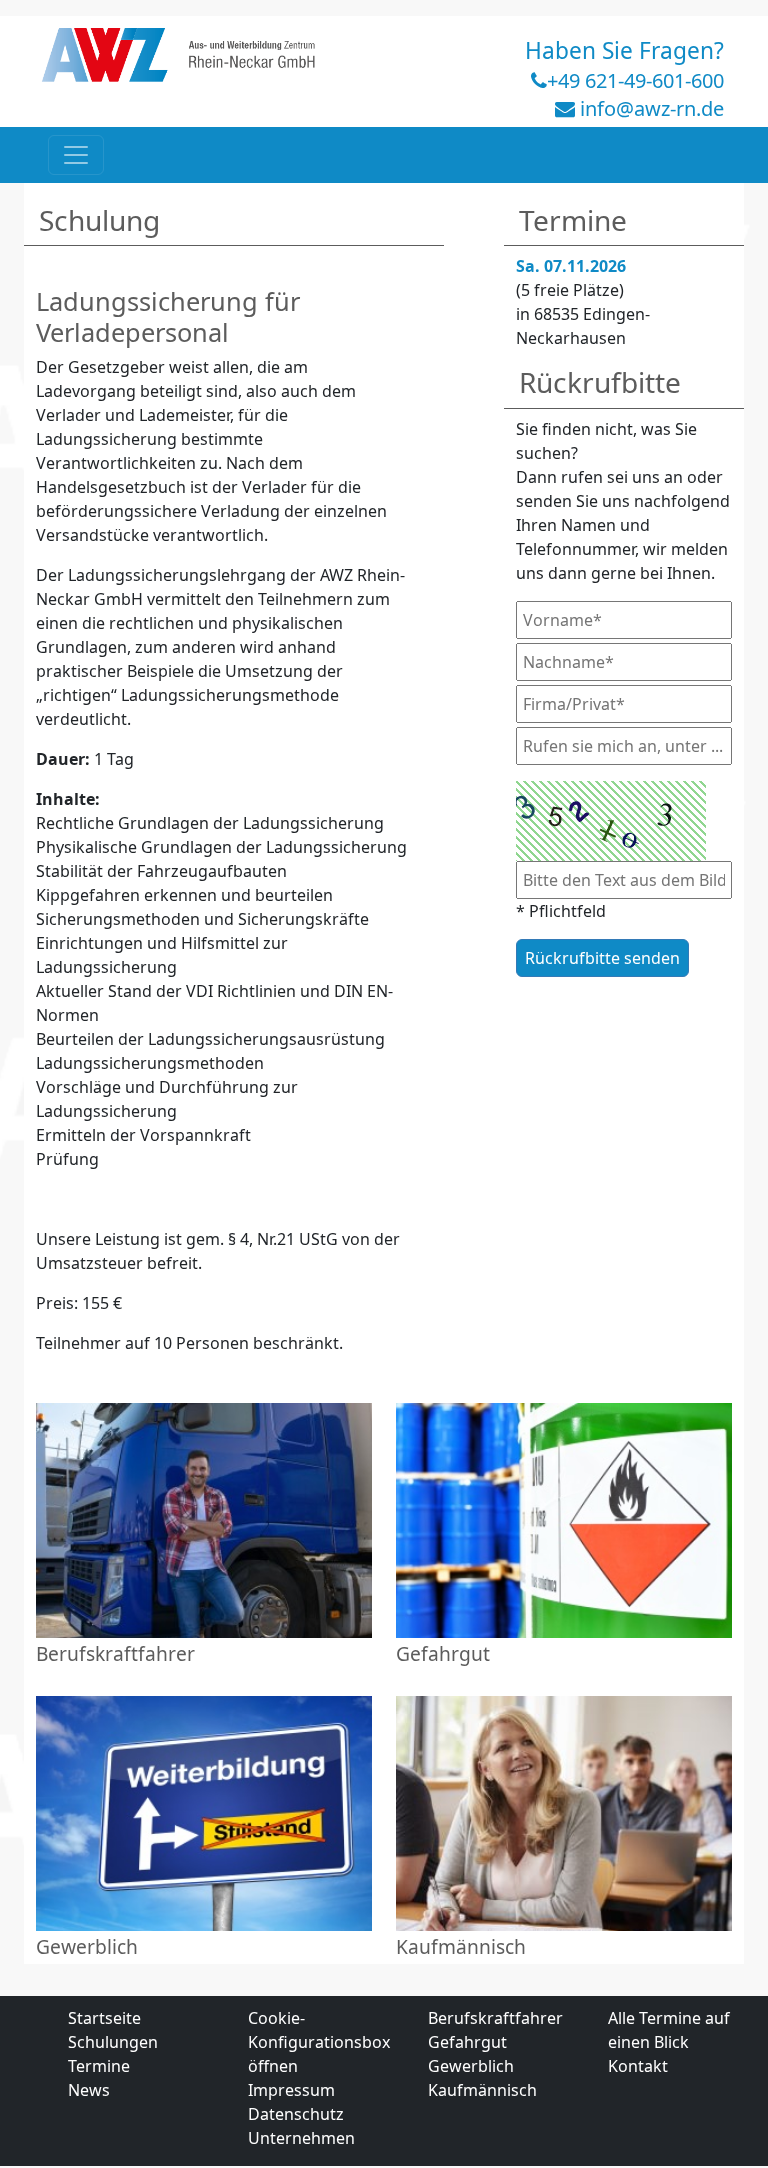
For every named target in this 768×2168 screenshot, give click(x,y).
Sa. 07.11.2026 (571, 266)
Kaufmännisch (482, 2090)
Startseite (104, 2018)
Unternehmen (301, 2138)
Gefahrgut (467, 2042)
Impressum (291, 2090)
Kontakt (638, 2066)
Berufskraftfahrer (495, 2018)
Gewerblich (471, 2066)
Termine (99, 2066)
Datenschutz (296, 2114)
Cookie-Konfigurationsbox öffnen (319, 2042)
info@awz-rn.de (652, 108)
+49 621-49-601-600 (635, 80)
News (89, 2090)
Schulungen (113, 2042)
